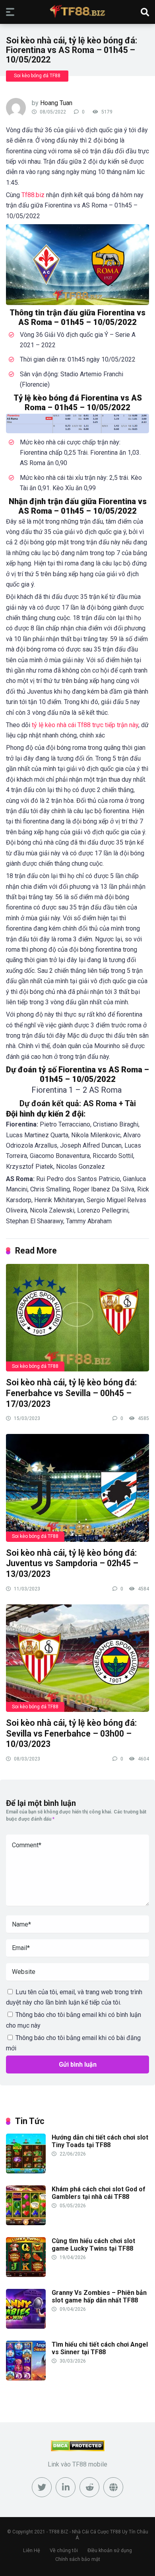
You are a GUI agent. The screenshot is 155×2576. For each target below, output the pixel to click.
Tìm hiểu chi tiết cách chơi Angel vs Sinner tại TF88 (100, 2348)
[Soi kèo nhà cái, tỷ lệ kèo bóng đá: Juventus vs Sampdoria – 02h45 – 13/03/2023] (77, 1487)
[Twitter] (42, 2487)
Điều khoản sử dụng (110, 2550)
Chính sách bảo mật (78, 2559)
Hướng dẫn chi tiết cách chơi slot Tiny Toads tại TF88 (100, 2141)
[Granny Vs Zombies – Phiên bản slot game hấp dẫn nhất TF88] (26, 2327)
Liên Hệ (32, 2550)
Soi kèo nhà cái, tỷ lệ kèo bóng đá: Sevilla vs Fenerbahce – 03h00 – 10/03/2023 (71, 1733)
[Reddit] (89, 2487)
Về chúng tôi (64, 2550)
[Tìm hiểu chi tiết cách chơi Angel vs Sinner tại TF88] (26, 2378)
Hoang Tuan (56, 103)
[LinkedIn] (66, 2487)
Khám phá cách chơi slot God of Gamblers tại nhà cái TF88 (99, 2193)
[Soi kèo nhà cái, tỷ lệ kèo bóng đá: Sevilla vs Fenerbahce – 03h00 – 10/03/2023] (77, 1658)
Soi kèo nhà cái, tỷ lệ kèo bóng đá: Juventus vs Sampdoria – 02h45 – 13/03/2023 (72, 1563)
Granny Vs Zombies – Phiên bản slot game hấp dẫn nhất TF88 (99, 2296)
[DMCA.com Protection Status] (78, 2449)
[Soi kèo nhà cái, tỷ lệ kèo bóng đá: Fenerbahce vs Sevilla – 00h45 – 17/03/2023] (77, 1317)
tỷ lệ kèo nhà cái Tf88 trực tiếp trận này (85, 725)
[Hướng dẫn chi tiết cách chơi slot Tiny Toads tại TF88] (26, 2171)
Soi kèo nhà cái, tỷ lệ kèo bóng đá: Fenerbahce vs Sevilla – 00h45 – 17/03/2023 (71, 1393)
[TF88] (77, 11)
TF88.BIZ (59, 2532)
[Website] (113, 2487)
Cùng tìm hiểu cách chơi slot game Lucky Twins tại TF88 (93, 2245)
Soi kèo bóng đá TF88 (37, 76)
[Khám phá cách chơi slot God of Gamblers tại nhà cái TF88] (26, 2223)
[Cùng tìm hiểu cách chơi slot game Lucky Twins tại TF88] (26, 2275)
